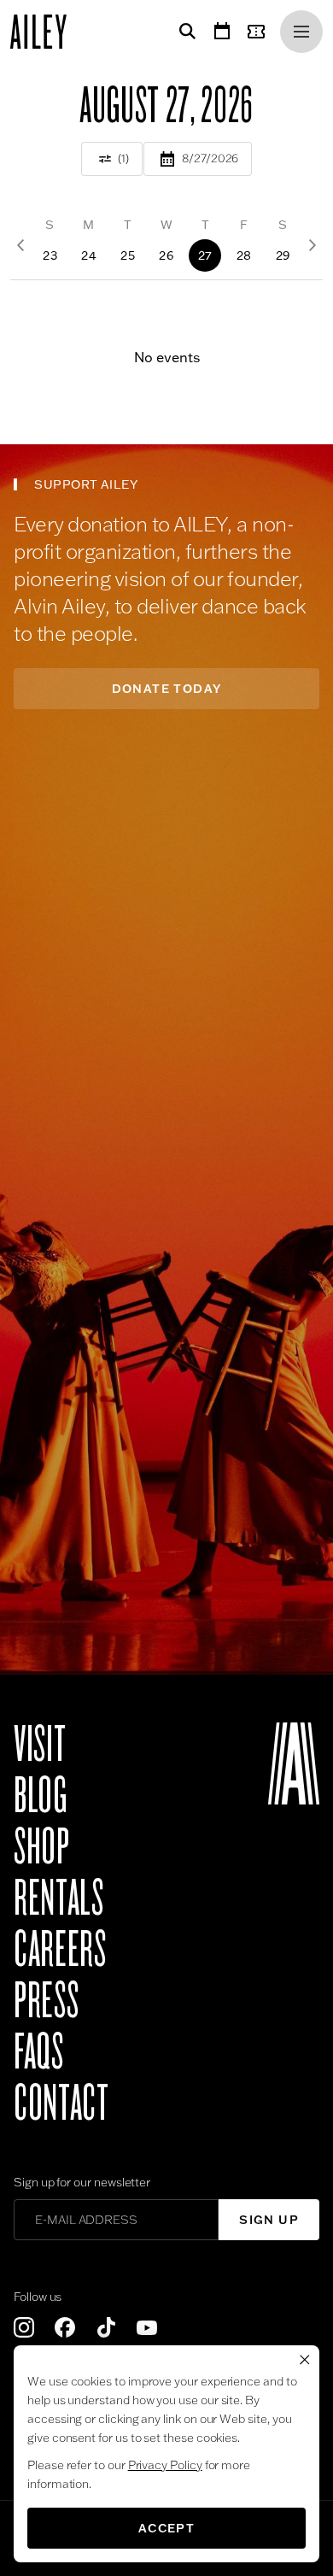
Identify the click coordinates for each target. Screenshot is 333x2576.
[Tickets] (260, 32)
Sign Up (269, 2220)
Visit (40, 1745)
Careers (60, 1950)
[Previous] (20, 245)
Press (46, 2001)
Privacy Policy (165, 2465)
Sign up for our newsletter (82, 2182)
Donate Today (167, 689)
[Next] (313, 245)
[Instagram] (24, 2327)
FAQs (39, 2052)
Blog (41, 1796)
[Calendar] (222, 32)
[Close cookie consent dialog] (305, 2360)
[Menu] (301, 32)
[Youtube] (147, 2327)
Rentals (58, 1898)
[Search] (184, 32)
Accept (166, 2528)
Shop (42, 1847)
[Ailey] (47, 32)
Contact (61, 2104)
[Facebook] (65, 2327)
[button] (50, 245)
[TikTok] (106, 2327)
